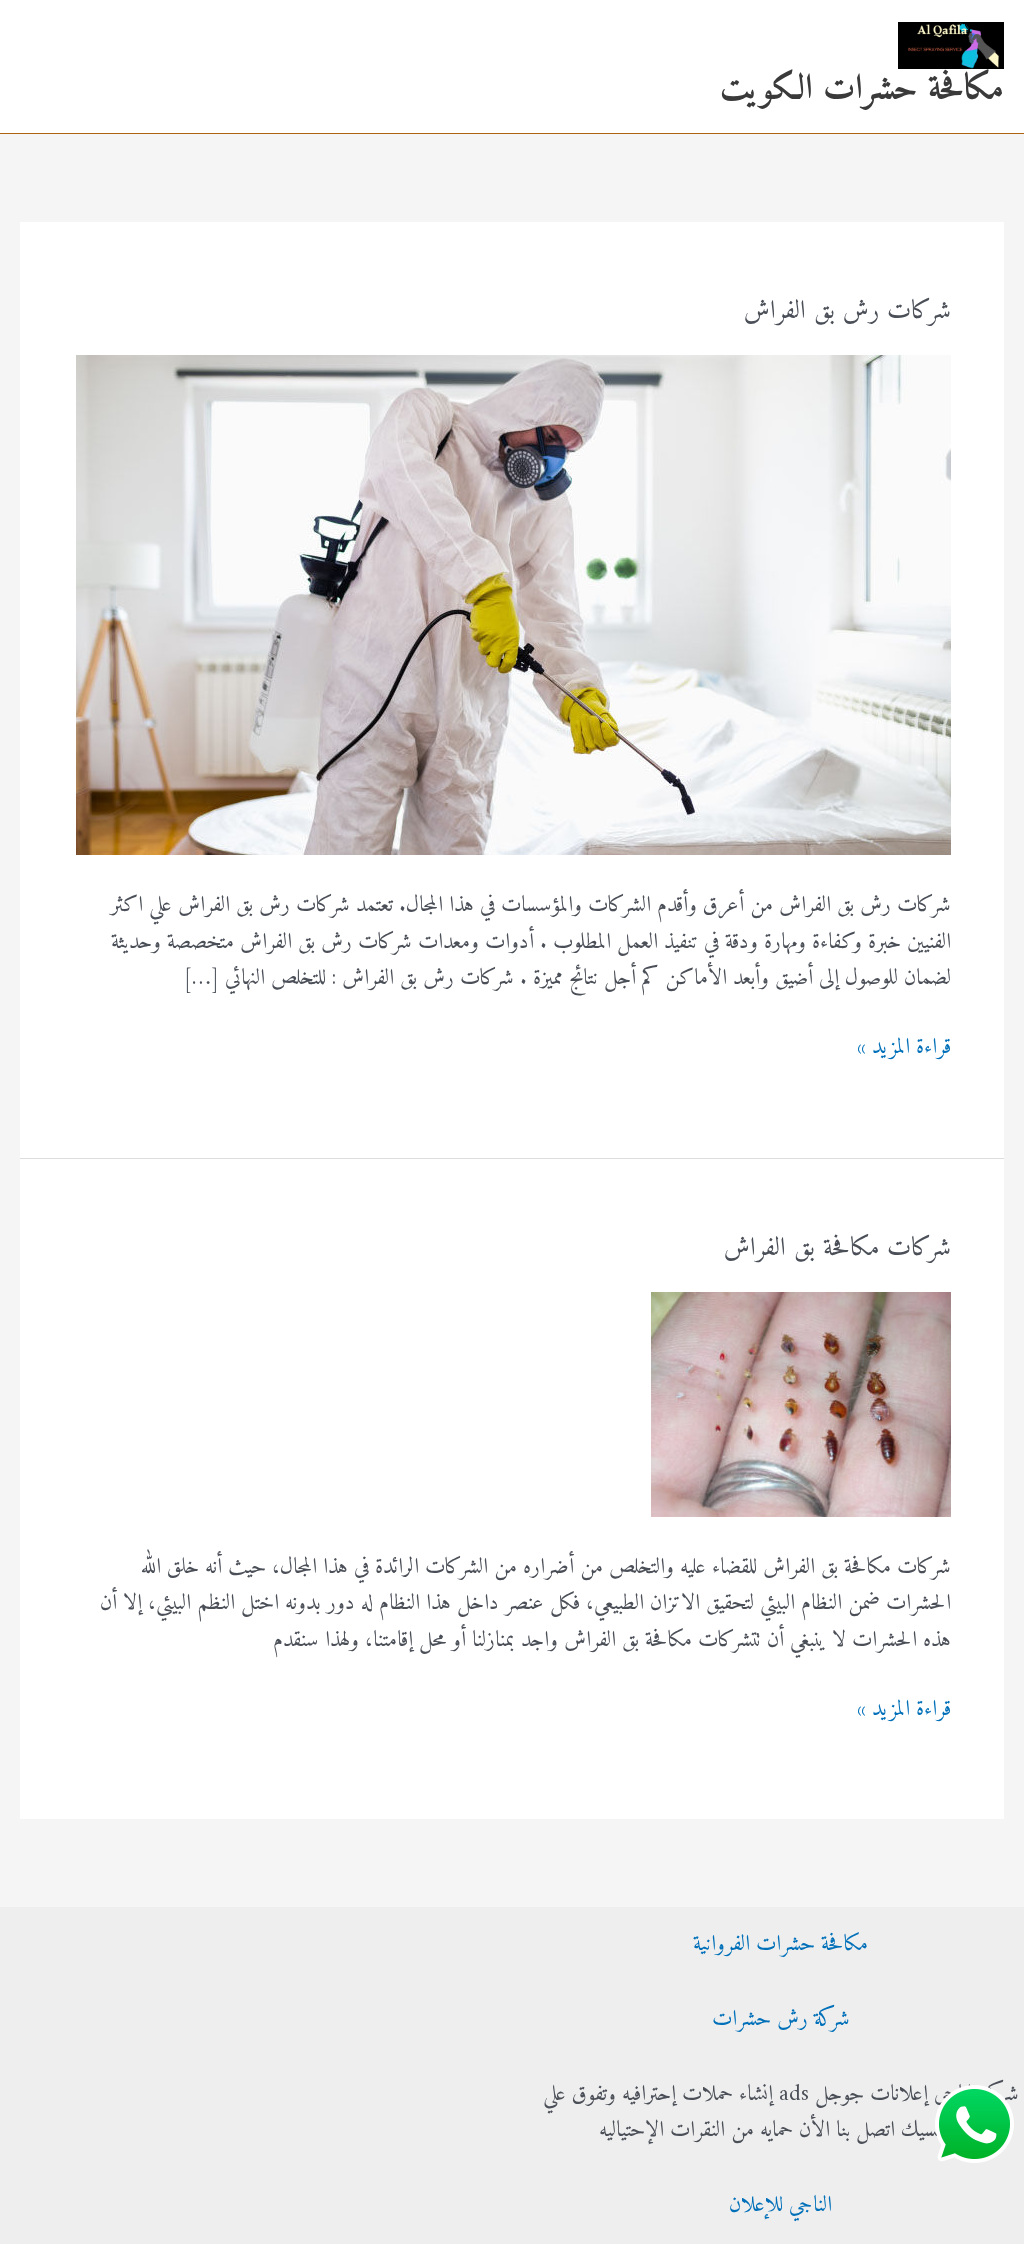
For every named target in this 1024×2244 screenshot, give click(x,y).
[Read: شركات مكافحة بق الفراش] (801, 1403)
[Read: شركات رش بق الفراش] (513, 604)
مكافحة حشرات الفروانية (780, 1944)
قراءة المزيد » (904, 1048)
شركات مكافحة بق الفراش (837, 1248)
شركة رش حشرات (781, 2019)
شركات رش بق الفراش (847, 311)
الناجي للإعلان (780, 2205)
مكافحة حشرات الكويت (862, 89)
